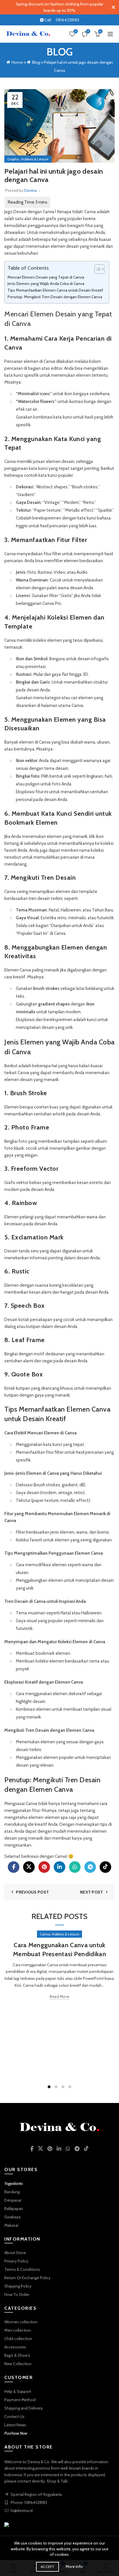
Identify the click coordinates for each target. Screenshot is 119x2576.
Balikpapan (14, 2209)
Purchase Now (16, 2433)
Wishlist (76, 31)
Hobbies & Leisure (35, 159)
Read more (60, 1997)
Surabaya (12, 2217)
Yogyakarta (14, 2183)
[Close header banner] (113, 7)
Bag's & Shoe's (17, 2355)
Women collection (21, 2322)
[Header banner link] (54, 7)
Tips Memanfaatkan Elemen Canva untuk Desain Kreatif (55, 290)
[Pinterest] (44, 1867)
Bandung (12, 2192)
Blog (36, 62)
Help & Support (18, 2391)
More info (74, 2566)
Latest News (15, 2425)
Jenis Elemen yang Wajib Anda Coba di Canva (46, 284)
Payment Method (20, 2400)
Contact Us (14, 2416)
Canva (90, 212)
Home (17, 62)
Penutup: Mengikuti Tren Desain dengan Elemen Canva (55, 297)
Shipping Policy (18, 2286)
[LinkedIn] (59, 1867)
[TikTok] (105, 1867)
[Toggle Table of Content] (97, 269)
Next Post (92, 1892)
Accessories (15, 2347)
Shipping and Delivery (24, 2408)
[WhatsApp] (75, 1867)
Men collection (18, 2330)
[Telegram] (90, 1867)
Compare (88, 31)
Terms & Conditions (22, 2269)
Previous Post (32, 1892)
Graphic (13, 159)
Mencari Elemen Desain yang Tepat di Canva (46, 277)
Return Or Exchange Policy (27, 2278)
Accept (48, 2567)
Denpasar (13, 2200)
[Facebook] (14, 1867)
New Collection (18, 2364)
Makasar (11, 2225)
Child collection (18, 2339)
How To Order (17, 2294)
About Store (15, 2253)
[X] (29, 1867)
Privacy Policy (16, 2261)
